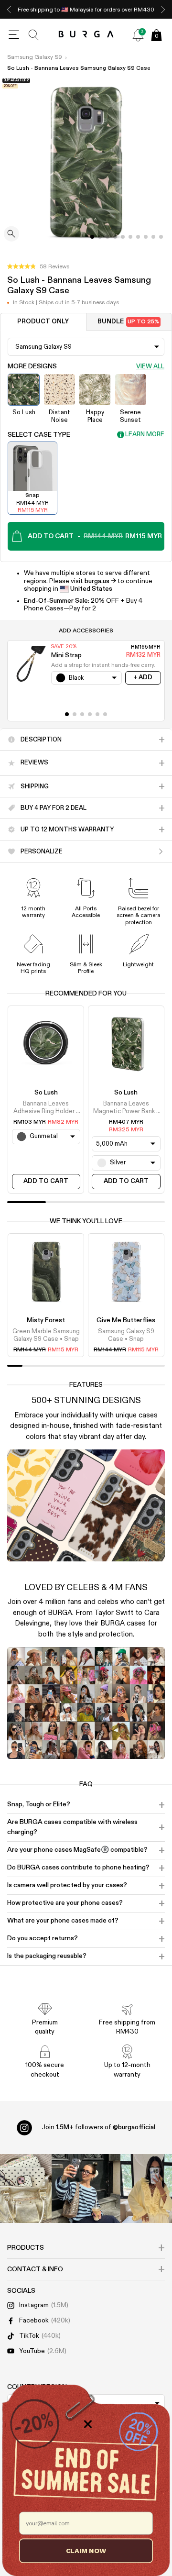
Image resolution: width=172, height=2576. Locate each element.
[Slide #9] (161, 237)
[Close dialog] (88, 2424)
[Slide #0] (92, 237)
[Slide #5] (130, 237)
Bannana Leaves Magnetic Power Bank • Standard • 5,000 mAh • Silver (126, 1108)
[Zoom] (11, 235)
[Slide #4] (123, 237)
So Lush (46, 1093)
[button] (38, 267)
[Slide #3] (115, 237)
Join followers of (98, 2127)
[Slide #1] (100, 237)
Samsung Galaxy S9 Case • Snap (126, 1335)
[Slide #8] (153, 237)
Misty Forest (46, 1320)
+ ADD (143, 678)
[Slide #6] (138, 237)
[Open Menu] (14, 35)
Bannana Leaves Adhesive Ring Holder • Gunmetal (46, 1108)
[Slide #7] (146, 237)
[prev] (9, 9)
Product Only (43, 322)
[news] (138, 35)
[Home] (86, 35)
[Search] (34, 35)
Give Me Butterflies (126, 1320)
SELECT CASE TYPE (39, 435)
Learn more (145, 435)
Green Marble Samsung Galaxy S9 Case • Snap (46, 1335)
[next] (163, 9)
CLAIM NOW (86, 2550)
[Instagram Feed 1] (86, 2189)
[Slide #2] (107, 237)
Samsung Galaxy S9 (35, 57)
